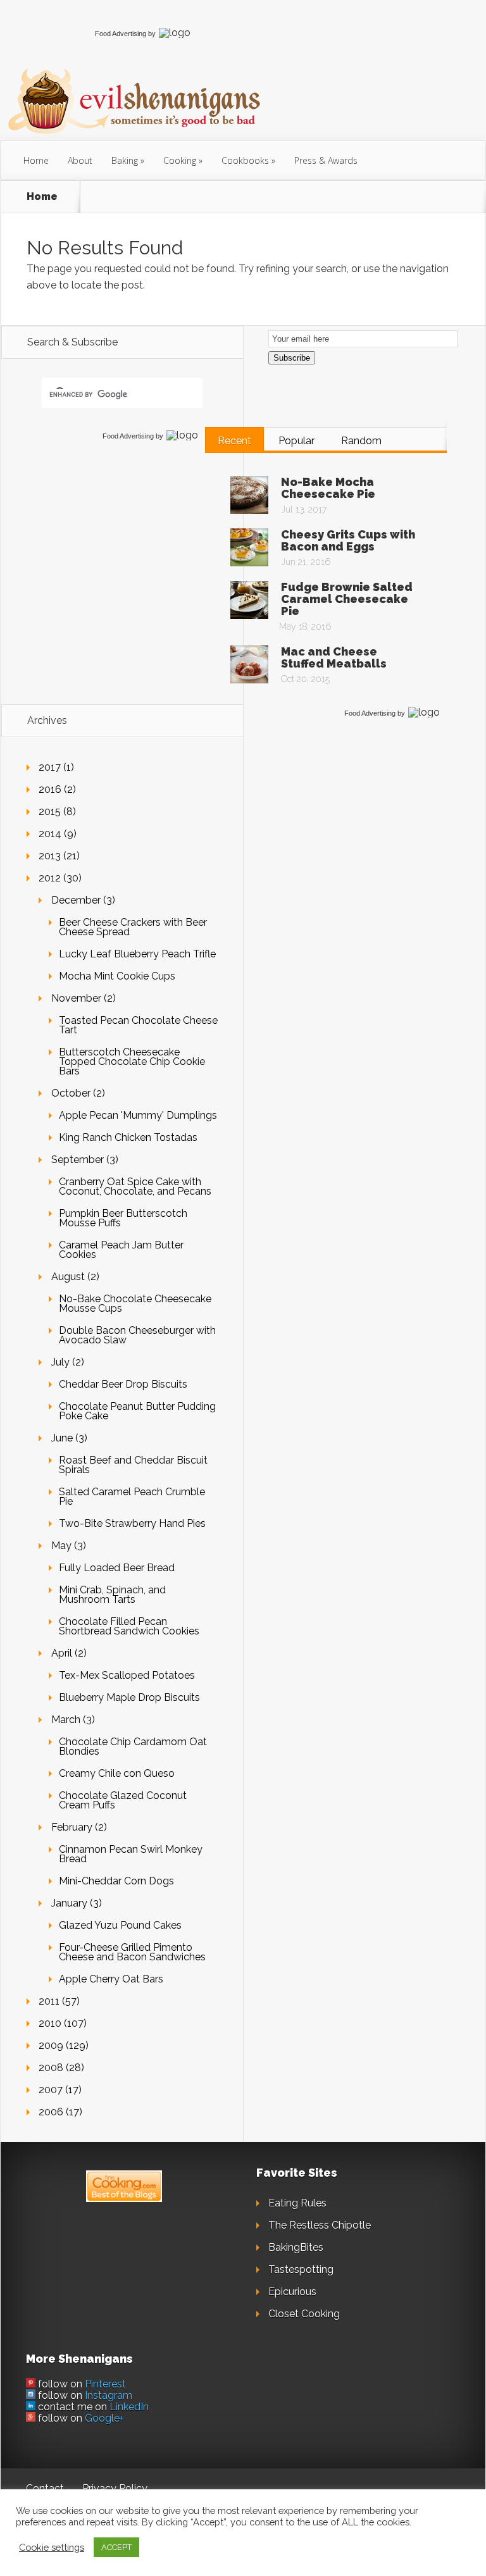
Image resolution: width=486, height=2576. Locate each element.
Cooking (180, 160)
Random (361, 441)
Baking (125, 160)
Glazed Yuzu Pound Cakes (120, 1925)
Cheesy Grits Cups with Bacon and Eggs (348, 540)
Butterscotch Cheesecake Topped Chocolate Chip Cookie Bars (132, 1061)
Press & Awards (326, 160)
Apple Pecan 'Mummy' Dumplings (138, 1115)
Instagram (109, 2395)
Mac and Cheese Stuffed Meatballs (334, 657)
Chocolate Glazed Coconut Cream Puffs (123, 1800)
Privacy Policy (115, 2488)
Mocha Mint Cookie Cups (117, 976)
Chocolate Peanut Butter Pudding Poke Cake (137, 1411)
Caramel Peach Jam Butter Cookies (121, 1250)
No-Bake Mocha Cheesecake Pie (328, 488)
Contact (45, 2488)
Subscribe (292, 358)
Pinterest (105, 2384)
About (80, 160)
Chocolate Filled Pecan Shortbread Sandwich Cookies (129, 1626)
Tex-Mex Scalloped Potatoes (127, 1675)
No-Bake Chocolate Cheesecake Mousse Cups (135, 1304)
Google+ (104, 2418)
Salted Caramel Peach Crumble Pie (132, 1496)
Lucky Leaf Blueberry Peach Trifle (137, 954)
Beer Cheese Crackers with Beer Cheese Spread (133, 927)
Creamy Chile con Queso (117, 1773)
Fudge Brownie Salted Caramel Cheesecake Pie (347, 599)
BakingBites (296, 2247)
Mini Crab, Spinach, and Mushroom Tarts (112, 1595)
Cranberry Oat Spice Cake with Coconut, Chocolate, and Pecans (135, 1186)
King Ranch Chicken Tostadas (128, 1137)
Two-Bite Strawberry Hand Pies (132, 1523)
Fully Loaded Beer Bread (117, 1568)
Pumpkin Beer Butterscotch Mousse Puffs (123, 1218)
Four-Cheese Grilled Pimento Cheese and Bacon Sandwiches (132, 1952)
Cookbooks (245, 160)
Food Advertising (121, 34)
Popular (296, 441)
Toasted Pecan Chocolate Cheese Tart (138, 1025)
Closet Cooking (304, 2314)
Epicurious (292, 2292)
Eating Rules (297, 2203)
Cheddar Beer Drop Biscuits (123, 1384)
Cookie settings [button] (52, 2547)
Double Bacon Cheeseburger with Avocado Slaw (137, 1335)
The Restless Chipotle (320, 2225)
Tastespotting (301, 2269)
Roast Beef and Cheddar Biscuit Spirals (133, 1465)
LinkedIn (129, 2407)
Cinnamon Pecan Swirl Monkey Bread (131, 1854)
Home (36, 160)
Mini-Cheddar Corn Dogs (116, 1881)
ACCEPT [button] (116, 2547)
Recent (234, 441)
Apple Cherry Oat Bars (111, 1979)
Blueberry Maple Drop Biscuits (129, 1697)
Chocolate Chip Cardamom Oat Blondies (133, 1746)
